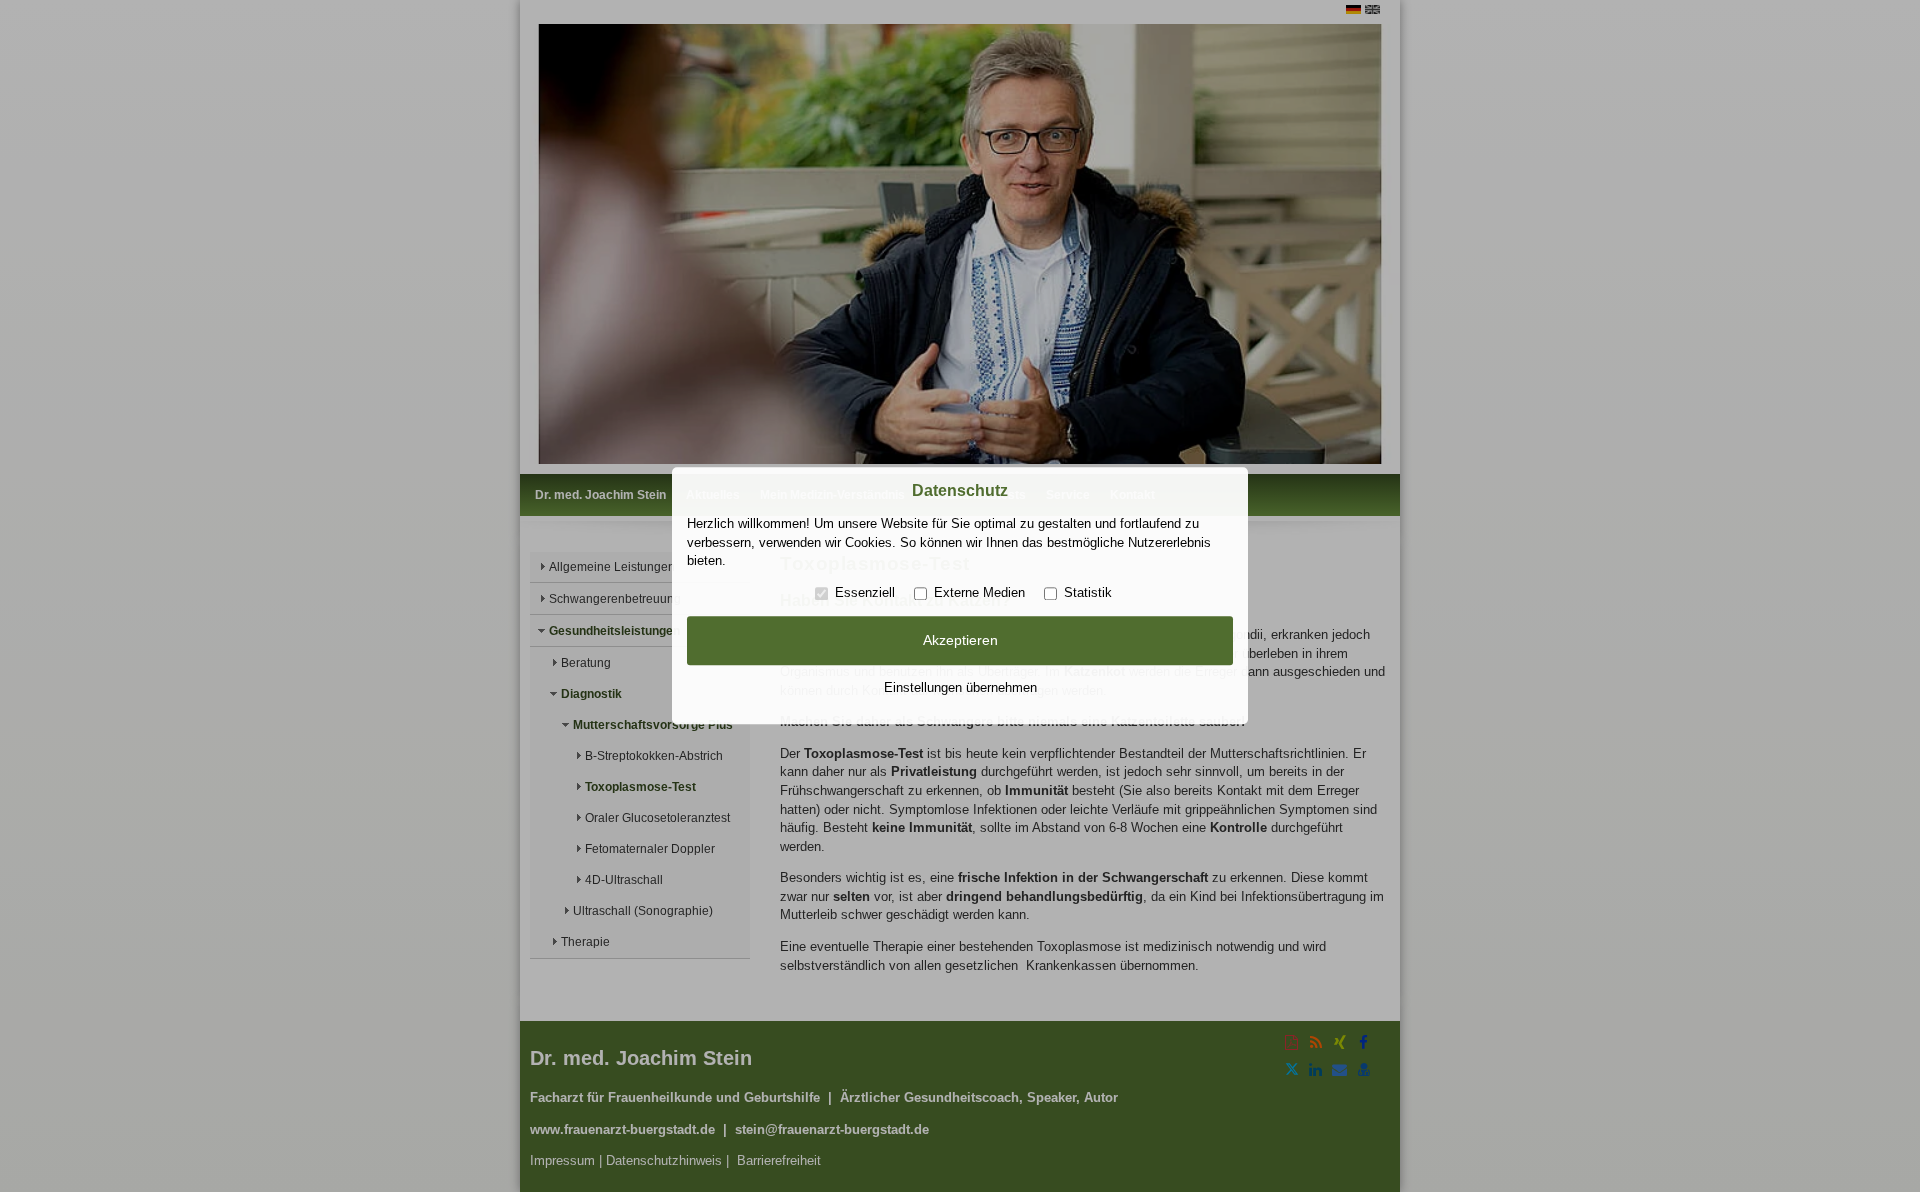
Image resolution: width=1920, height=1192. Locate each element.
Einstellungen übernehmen (960, 687)
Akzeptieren (960, 640)
